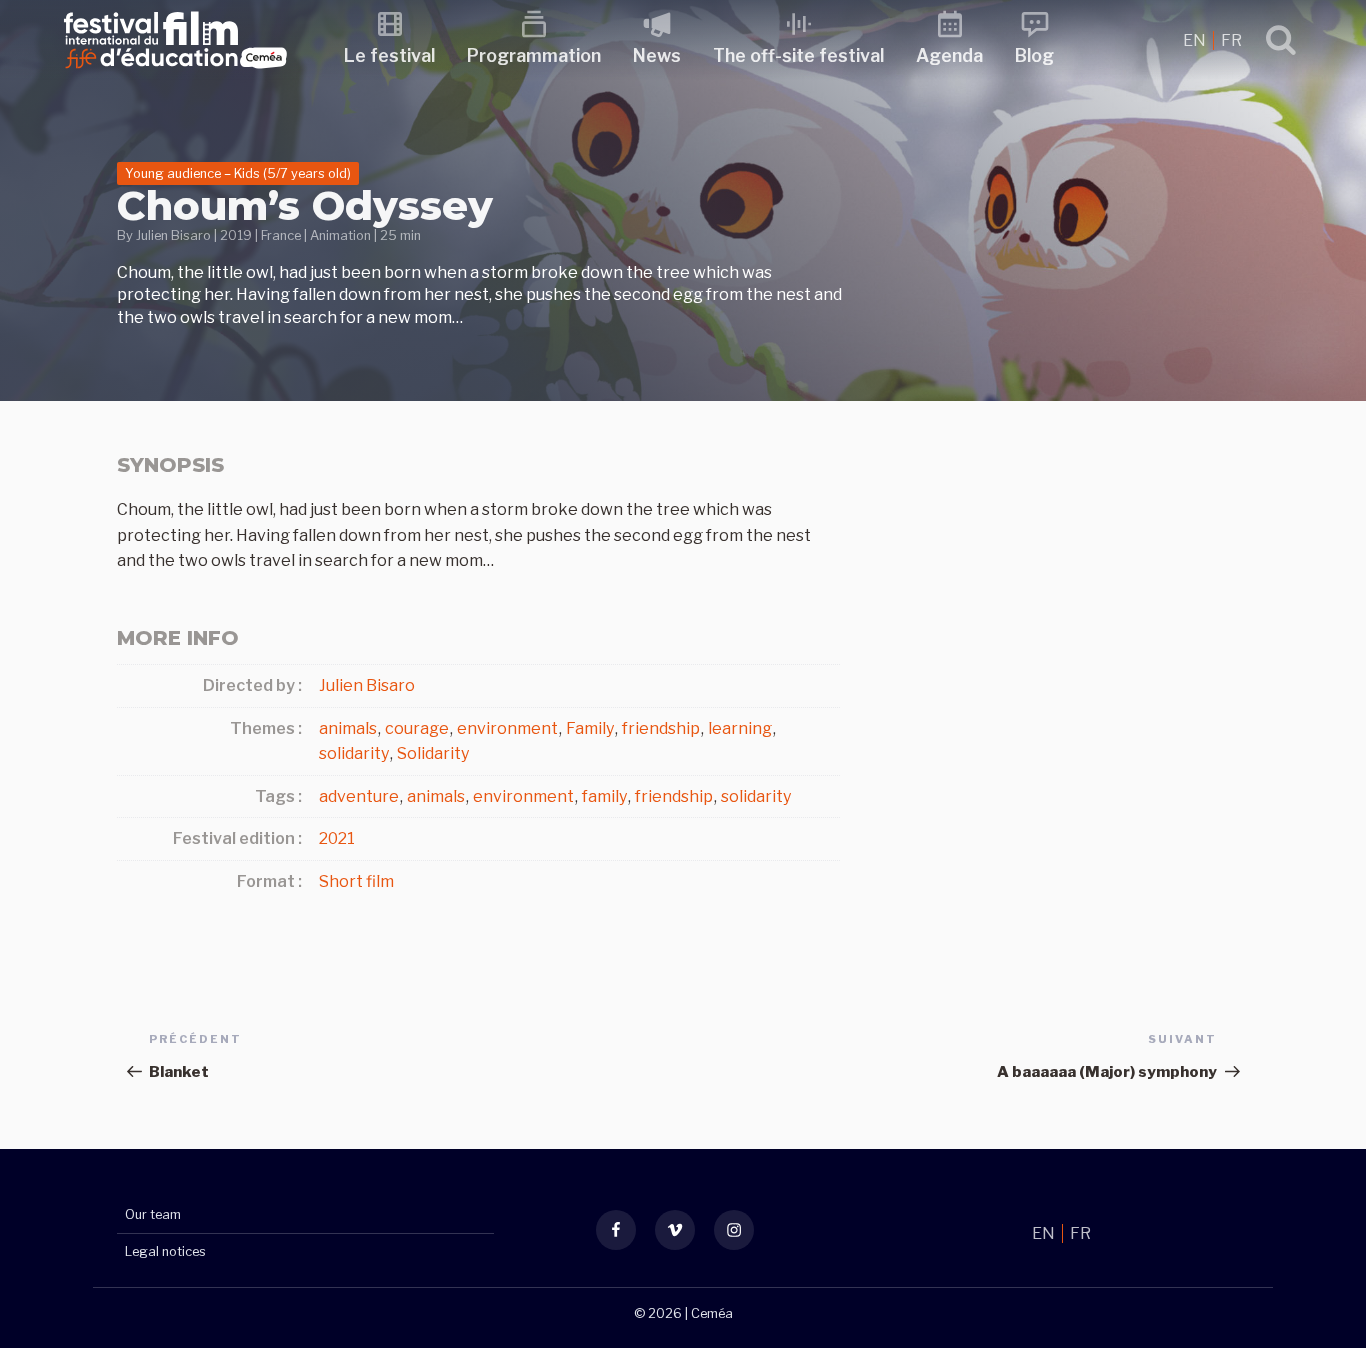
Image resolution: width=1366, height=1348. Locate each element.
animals (348, 728)
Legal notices (165, 1251)
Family (590, 728)
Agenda (949, 55)
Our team (153, 1214)
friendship (661, 728)
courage (417, 728)
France (281, 235)
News (657, 55)
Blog (1034, 55)
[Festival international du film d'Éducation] (175, 74)
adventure (359, 796)
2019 (236, 235)
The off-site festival (798, 55)
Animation (340, 235)
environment (507, 728)
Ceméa (712, 1313)
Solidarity (433, 753)
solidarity (354, 753)
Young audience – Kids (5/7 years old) (238, 173)
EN (1196, 40)
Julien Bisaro (173, 235)
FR (1231, 40)
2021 (337, 838)
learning (740, 728)
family (604, 796)
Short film (356, 881)
